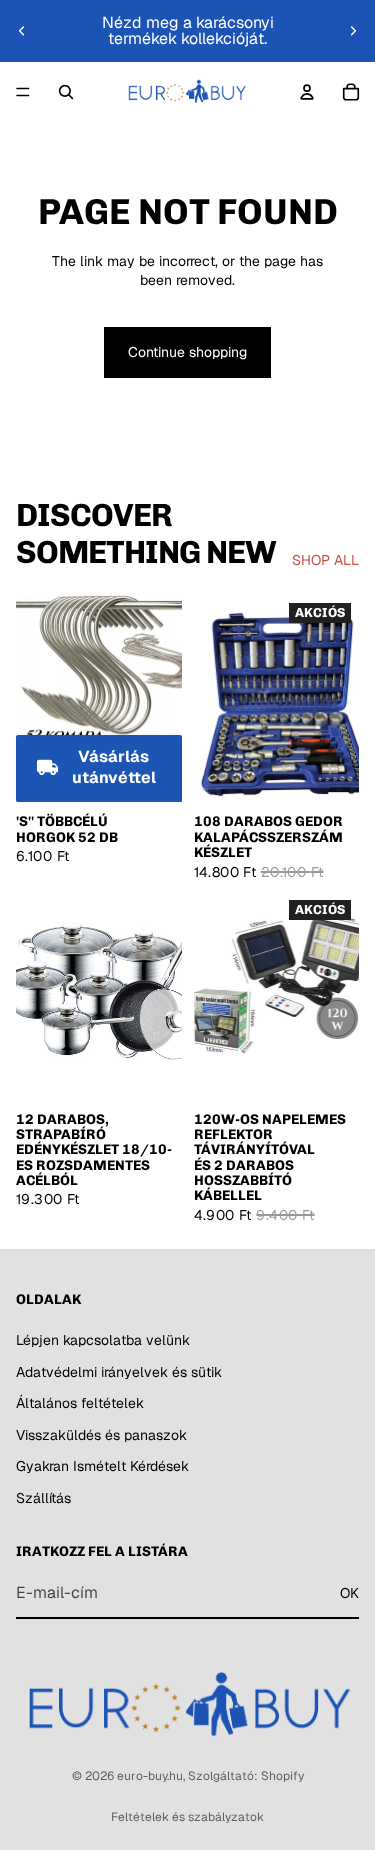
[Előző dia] (22, 31)
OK (349, 1592)
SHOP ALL (325, 560)
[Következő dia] (353, 31)
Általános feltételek (80, 1403)
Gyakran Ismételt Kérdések (102, 1466)
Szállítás (43, 1498)
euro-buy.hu (150, 1776)
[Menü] (23, 92)
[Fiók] (307, 92)
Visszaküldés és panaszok (101, 1434)
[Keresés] (66, 92)
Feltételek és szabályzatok (187, 1817)
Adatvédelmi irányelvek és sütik (119, 1371)
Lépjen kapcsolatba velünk (103, 1340)
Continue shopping (187, 352)
